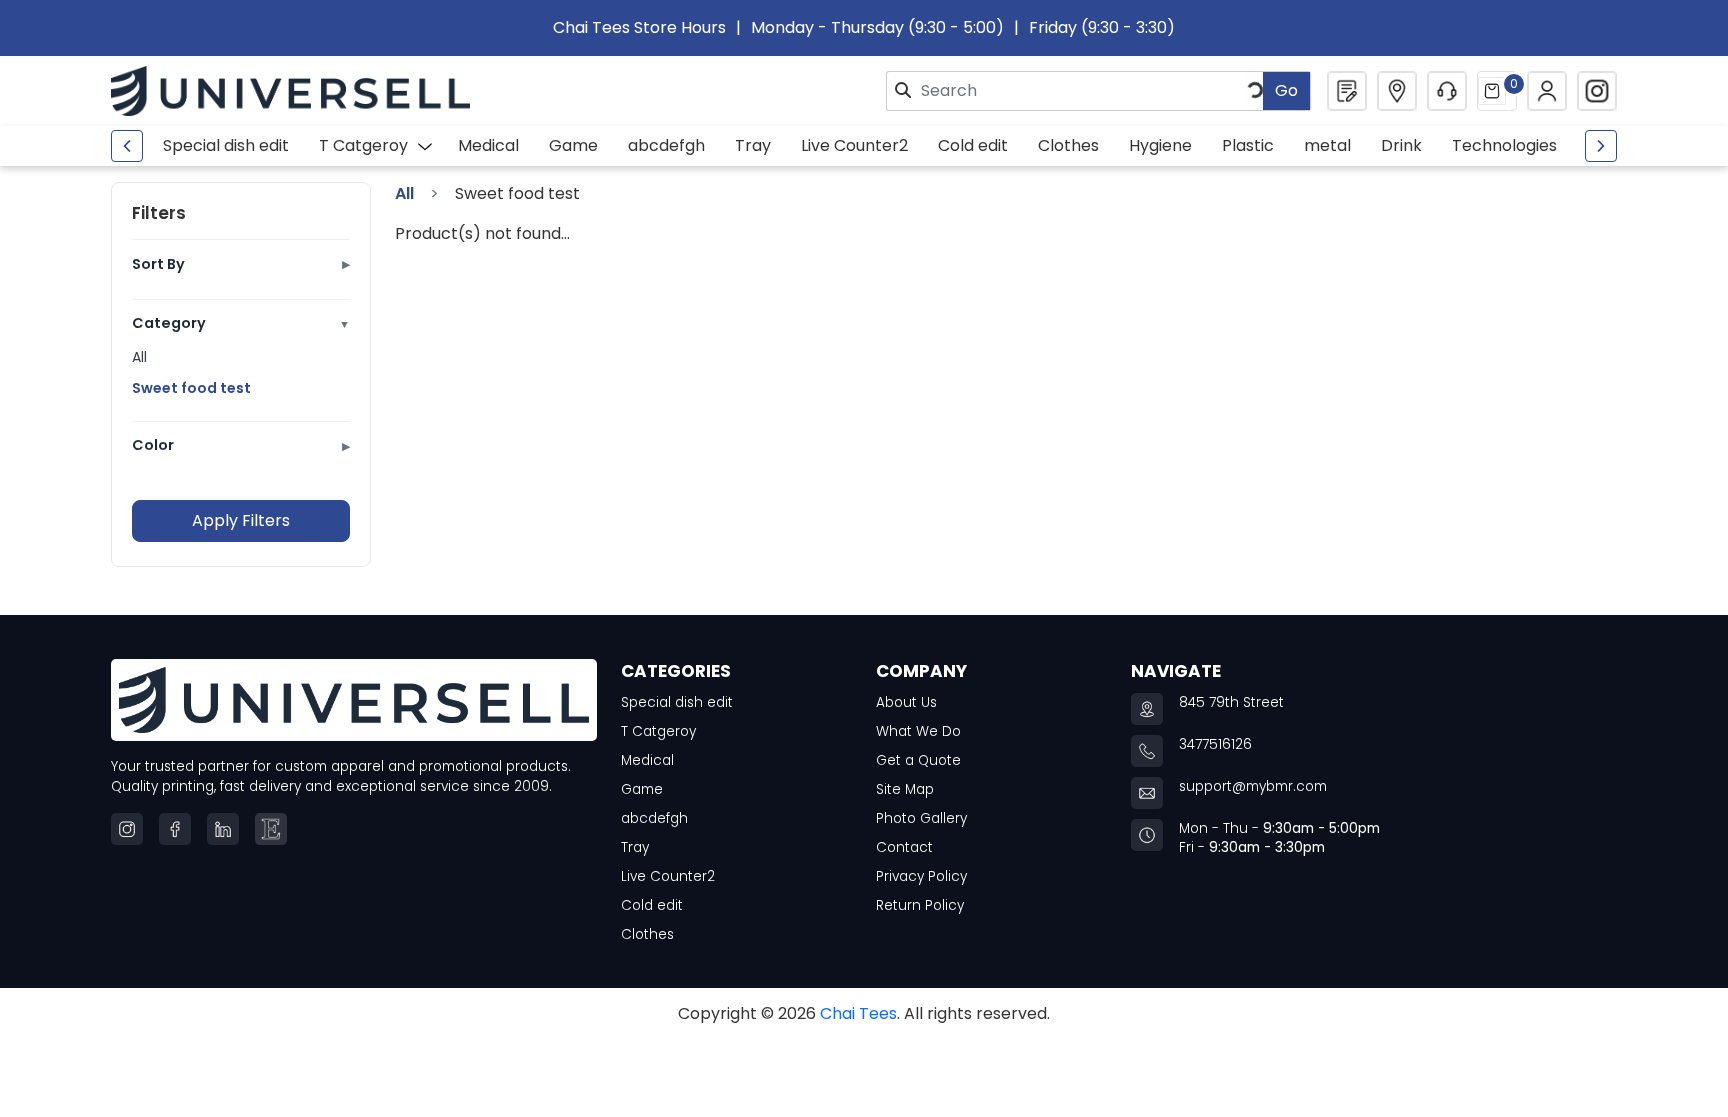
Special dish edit (226, 145)
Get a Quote (918, 760)
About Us (906, 702)
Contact (904, 847)
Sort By (241, 264)
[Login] (1547, 91)
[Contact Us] (1447, 91)
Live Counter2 (854, 145)
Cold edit (973, 145)
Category (241, 323)
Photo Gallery (921, 818)
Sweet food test (191, 388)
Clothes (1068, 145)
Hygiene (1160, 145)
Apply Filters (241, 520)
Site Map (905, 789)
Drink (1401, 145)
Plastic (1248, 145)
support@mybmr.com (1253, 786)
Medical (488, 145)
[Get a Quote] (1347, 91)
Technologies (1504, 145)
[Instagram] (1597, 91)
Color (241, 445)
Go (1286, 90)
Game (573, 145)
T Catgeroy (363, 145)
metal (1327, 145)
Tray (753, 145)
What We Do (918, 731)
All (139, 357)
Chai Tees (858, 1013)
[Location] (1397, 91)
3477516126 (1215, 744)
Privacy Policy (921, 876)
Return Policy (920, 905)
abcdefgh (666, 145)
